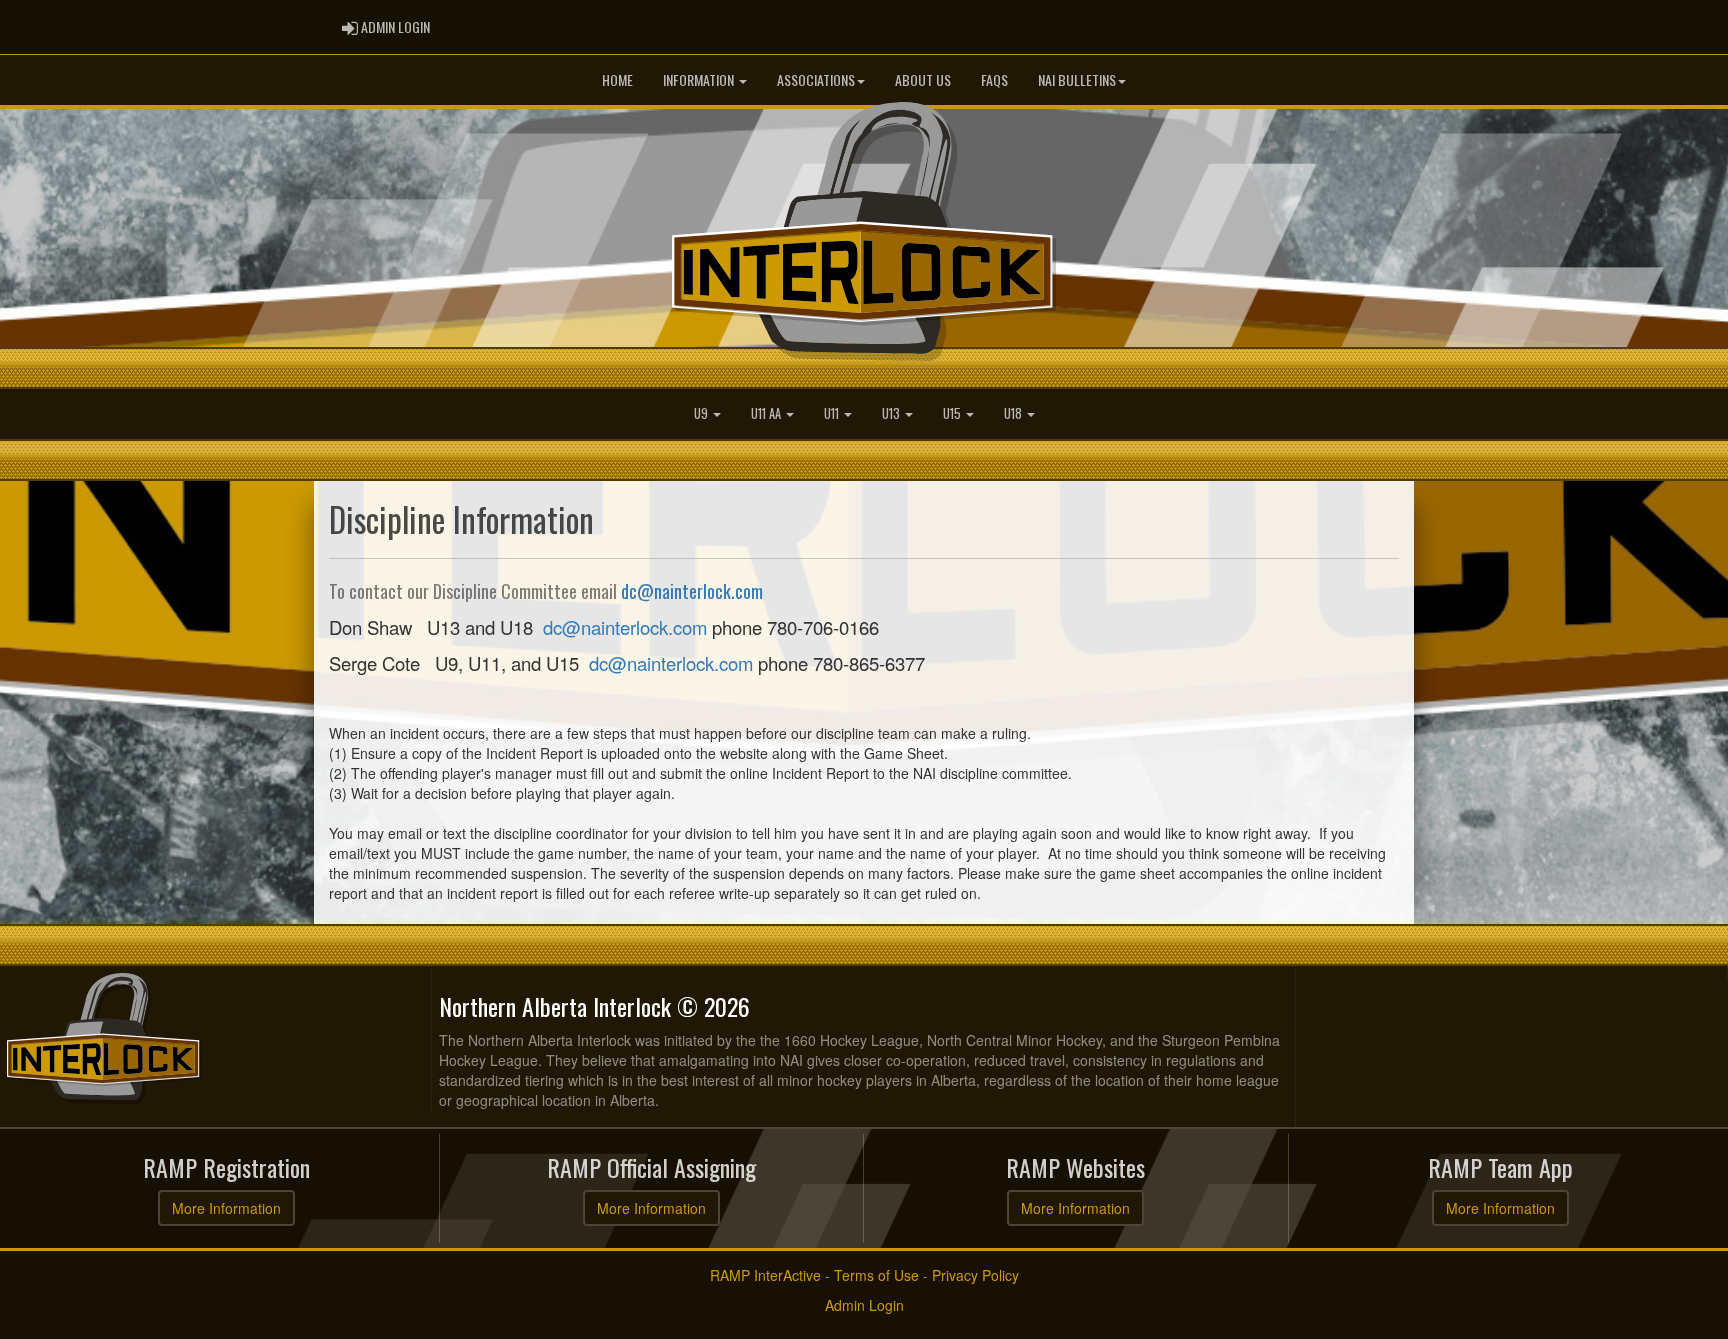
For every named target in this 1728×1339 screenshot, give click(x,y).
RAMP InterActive (765, 1275)
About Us (923, 79)
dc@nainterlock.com (692, 591)
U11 (833, 413)
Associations (816, 79)
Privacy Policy (975, 1275)
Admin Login (864, 1305)
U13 (892, 413)
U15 (953, 413)
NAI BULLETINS (1077, 79)
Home (617, 79)
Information (700, 79)
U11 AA (767, 413)
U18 (1014, 413)
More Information (226, 1208)
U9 (702, 413)
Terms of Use (876, 1275)
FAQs (994, 79)
